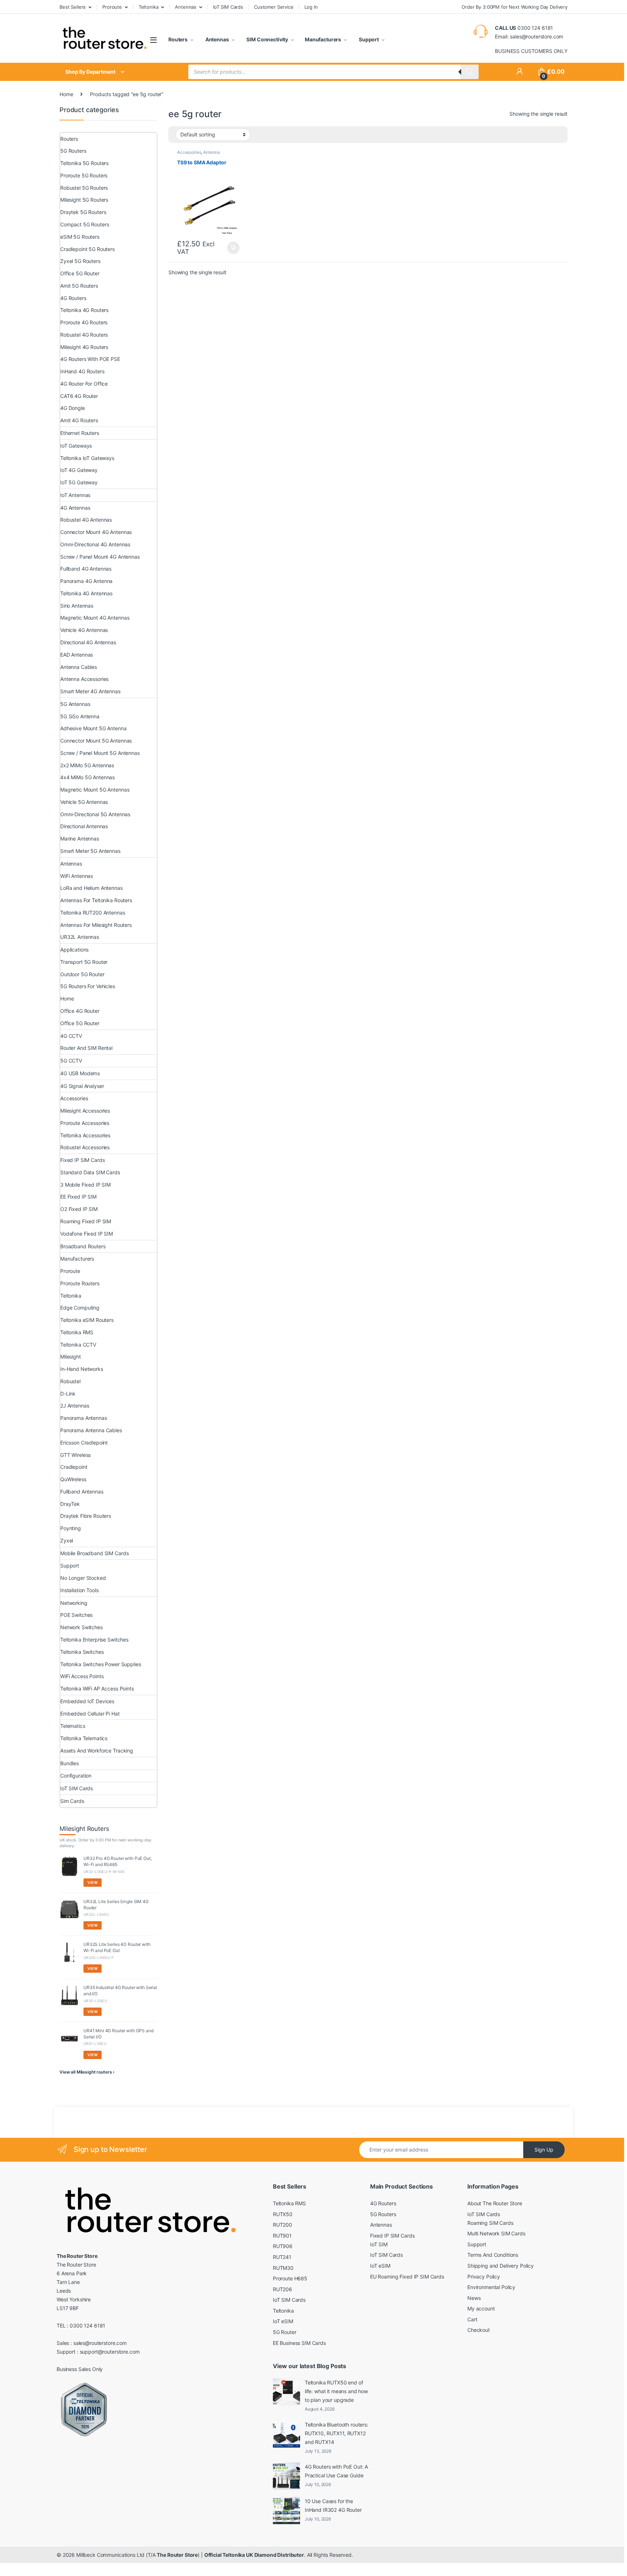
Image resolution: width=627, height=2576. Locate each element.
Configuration (76, 1776)
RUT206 (282, 2289)
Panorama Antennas (84, 1418)
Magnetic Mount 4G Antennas (95, 618)
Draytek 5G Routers (83, 212)
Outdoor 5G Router (82, 974)
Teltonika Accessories (85, 1135)
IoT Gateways (76, 446)
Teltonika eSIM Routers (87, 1320)
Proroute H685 (290, 2278)
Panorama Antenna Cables (91, 1430)
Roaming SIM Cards (490, 2223)
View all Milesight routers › (87, 2072)
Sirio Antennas (77, 606)
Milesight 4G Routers (84, 347)
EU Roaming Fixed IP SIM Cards (407, 2277)
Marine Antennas (80, 839)
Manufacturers (323, 39)
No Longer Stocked (83, 1578)
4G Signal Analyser (82, 1086)
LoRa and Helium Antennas (91, 888)
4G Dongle (73, 408)
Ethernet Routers (80, 433)
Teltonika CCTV (78, 1345)
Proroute (112, 7)
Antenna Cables (79, 667)
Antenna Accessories (198, 155)
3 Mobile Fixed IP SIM (85, 1185)
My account (481, 2308)
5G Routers (73, 151)
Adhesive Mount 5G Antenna (93, 728)
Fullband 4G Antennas (86, 569)
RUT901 (282, 2236)
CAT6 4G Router (79, 396)
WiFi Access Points (82, 1676)
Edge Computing (80, 1308)
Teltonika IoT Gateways (87, 458)
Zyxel (67, 1540)
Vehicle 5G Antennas (84, 802)
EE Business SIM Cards (299, 2343)
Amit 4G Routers (79, 420)
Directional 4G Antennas (88, 642)
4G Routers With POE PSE (90, 359)
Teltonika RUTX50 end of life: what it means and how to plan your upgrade (336, 2391)
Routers (178, 39)
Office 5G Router (80, 273)
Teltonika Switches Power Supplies (101, 1664)
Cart (472, 2319)
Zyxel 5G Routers (80, 261)
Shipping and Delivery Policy (501, 2266)
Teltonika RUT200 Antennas (93, 913)
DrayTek (70, 1504)
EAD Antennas (77, 655)
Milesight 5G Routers (84, 200)
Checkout (479, 2330)
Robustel (70, 1381)
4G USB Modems (80, 1073)
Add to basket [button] (231, 248)
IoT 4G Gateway (79, 470)
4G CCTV (71, 1036)
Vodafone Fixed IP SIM (87, 1234)
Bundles (69, 1763)
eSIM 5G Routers (80, 237)
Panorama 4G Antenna (86, 581)
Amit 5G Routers (79, 286)
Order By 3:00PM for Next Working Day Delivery (515, 7)
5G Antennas (75, 704)
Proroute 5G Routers (84, 175)
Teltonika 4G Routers (84, 310)
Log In (311, 7)
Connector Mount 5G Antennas (96, 741)
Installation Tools (79, 1590)
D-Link (68, 1394)
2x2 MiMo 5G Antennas (87, 765)
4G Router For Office (84, 384)
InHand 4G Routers (82, 371)
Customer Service (274, 7)
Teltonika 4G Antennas (86, 593)
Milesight (71, 1357)
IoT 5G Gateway (79, 482)
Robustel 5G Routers (84, 188)
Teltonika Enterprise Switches (94, 1640)
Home (66, 94)
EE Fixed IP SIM (78, 1197)
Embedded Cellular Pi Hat (90, 1714)
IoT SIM (379, 2244)
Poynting (71, 1528)
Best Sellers (73, 7)
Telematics (73, 1726)
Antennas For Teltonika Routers (96, 900)
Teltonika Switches (82, 1652)
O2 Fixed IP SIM (79, 1209)
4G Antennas (75, 508)
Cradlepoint (74, 1467)
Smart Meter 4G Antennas (90, 691)
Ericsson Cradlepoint (84, 1443)
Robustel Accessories (85, 1147)
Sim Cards (72, 1801)
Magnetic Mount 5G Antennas (95, 790)
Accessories (189, 152)
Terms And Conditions (493, 2255)
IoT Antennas (75, 495)
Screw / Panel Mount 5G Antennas (100, 753)
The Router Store (177, 2555)
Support (368, 39)
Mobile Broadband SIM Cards (94, 1553)
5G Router (285, 2332)
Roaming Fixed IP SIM (86, 1221)
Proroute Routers (80, 1283)
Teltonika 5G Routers (84, 163)
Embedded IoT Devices (87, 1701)
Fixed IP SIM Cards (82, 1160)
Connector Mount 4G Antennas (96, 532)
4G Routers (73, 298)
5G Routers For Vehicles (88, 986)
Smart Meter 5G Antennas (90, 851)
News (474, 2298)
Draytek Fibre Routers (86, 1516)
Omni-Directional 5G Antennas (95, 814)
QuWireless (73, 1479)
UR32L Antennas (80, 937)
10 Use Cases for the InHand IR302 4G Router (333, 2505)
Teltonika (149, 7)
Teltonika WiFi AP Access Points (97, 1688)
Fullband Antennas (82, 1492)
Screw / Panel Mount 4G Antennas (100, 557)
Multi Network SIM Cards (496, 2233)
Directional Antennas (84, 826)
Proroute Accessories (85, 1123)
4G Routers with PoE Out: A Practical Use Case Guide (336, 2471)
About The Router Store (495, 2203)
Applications (74, 950)
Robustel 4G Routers (84, 335)
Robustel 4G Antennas (86, 520)
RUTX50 (283, 2214)
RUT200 (282, 2225)
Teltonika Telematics (84, 1738)
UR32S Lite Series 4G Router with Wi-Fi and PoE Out (117, 1947)
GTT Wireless (75, 1455)
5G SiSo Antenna (80, 716)
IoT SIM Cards (228, 7)
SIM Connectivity (267, 39)
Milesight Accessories (85, 1111)
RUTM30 (283, 2268)
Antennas (186, 7)
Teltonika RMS (77, 1332)
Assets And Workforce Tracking (97, 1751)
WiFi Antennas (77, 876)
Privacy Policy (484, 2277)
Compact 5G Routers (85, 224)
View (93, 1882)
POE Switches (76, 1615)
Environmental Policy (491, 2287)
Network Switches (81, 1627)
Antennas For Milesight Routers (96, 925)
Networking (74, 1603)
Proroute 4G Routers (84, 322)
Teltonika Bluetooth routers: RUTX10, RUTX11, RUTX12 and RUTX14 (337, 2433)
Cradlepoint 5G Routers (87, 249)
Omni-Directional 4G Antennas (95, 544)
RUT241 (282, 2257)
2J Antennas (75, 1406)
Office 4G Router (80, 1011)
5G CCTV (71, 1061)
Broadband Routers (83, 1246)
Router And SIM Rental (86, 1048)
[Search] (470, 72)
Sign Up (544, 2150)
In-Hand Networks (82, 1369)
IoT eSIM (283, 2321)
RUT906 (283, 2246)
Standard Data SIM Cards (90, 1172)
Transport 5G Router (84, 962)
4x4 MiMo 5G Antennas (87, 777)
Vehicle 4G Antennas (84, 630)
